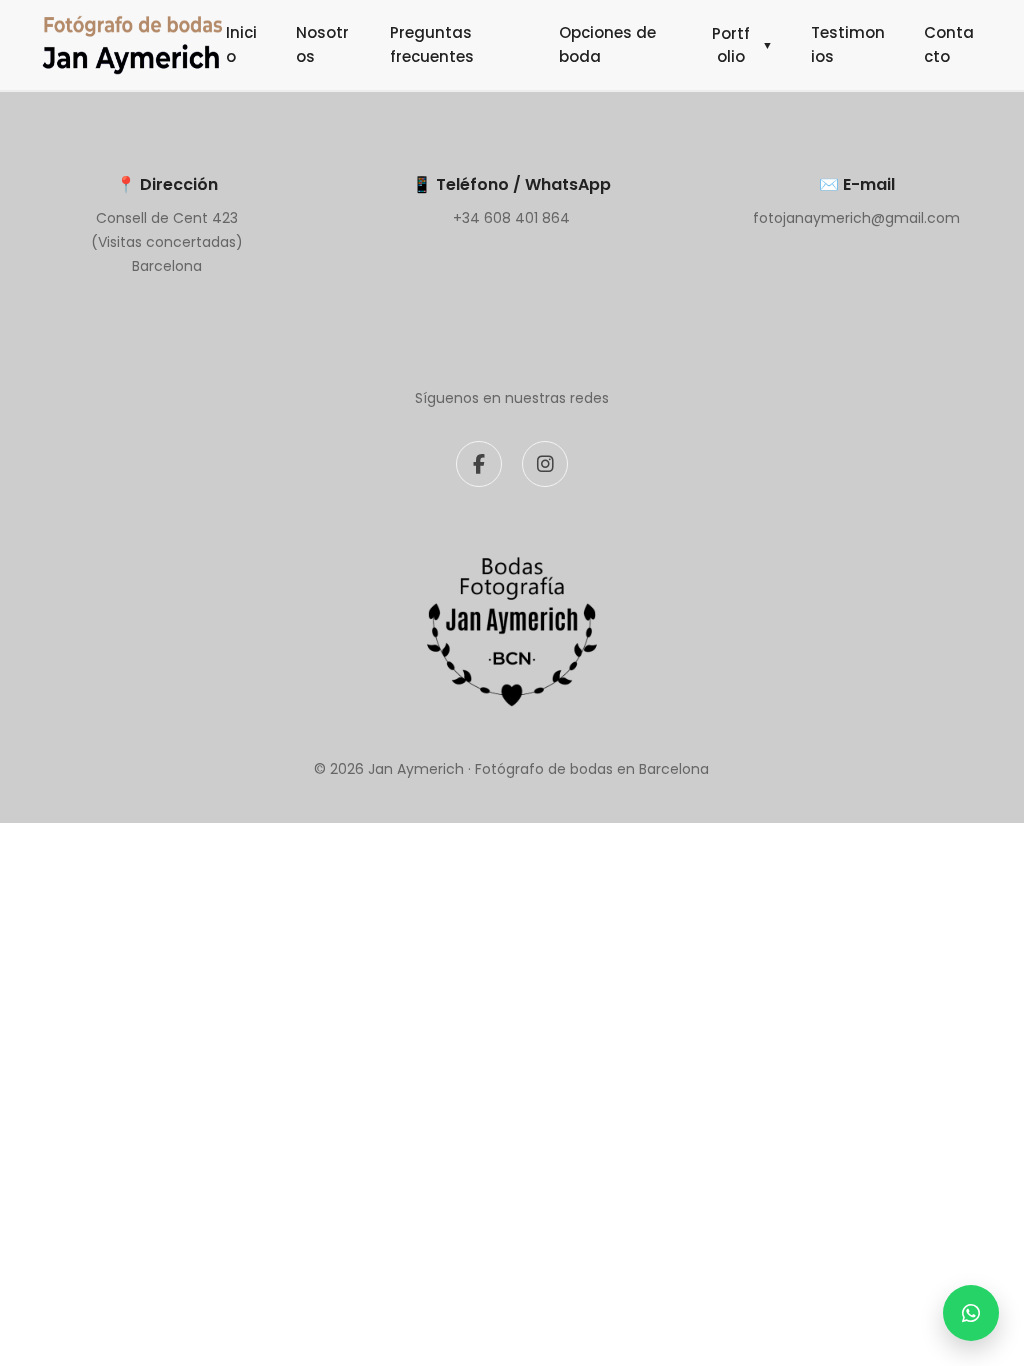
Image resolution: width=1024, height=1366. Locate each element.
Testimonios (848, 44)
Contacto (949, 44)
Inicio (241, 44)
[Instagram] (545, 464)
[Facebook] (479, 464)
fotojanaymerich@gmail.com (856, 218)
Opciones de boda (607, 44)
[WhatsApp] (971, 1313)
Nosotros (322, 44)
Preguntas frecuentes (432, 44)
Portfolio (742, 45)
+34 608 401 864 (511, 218)
